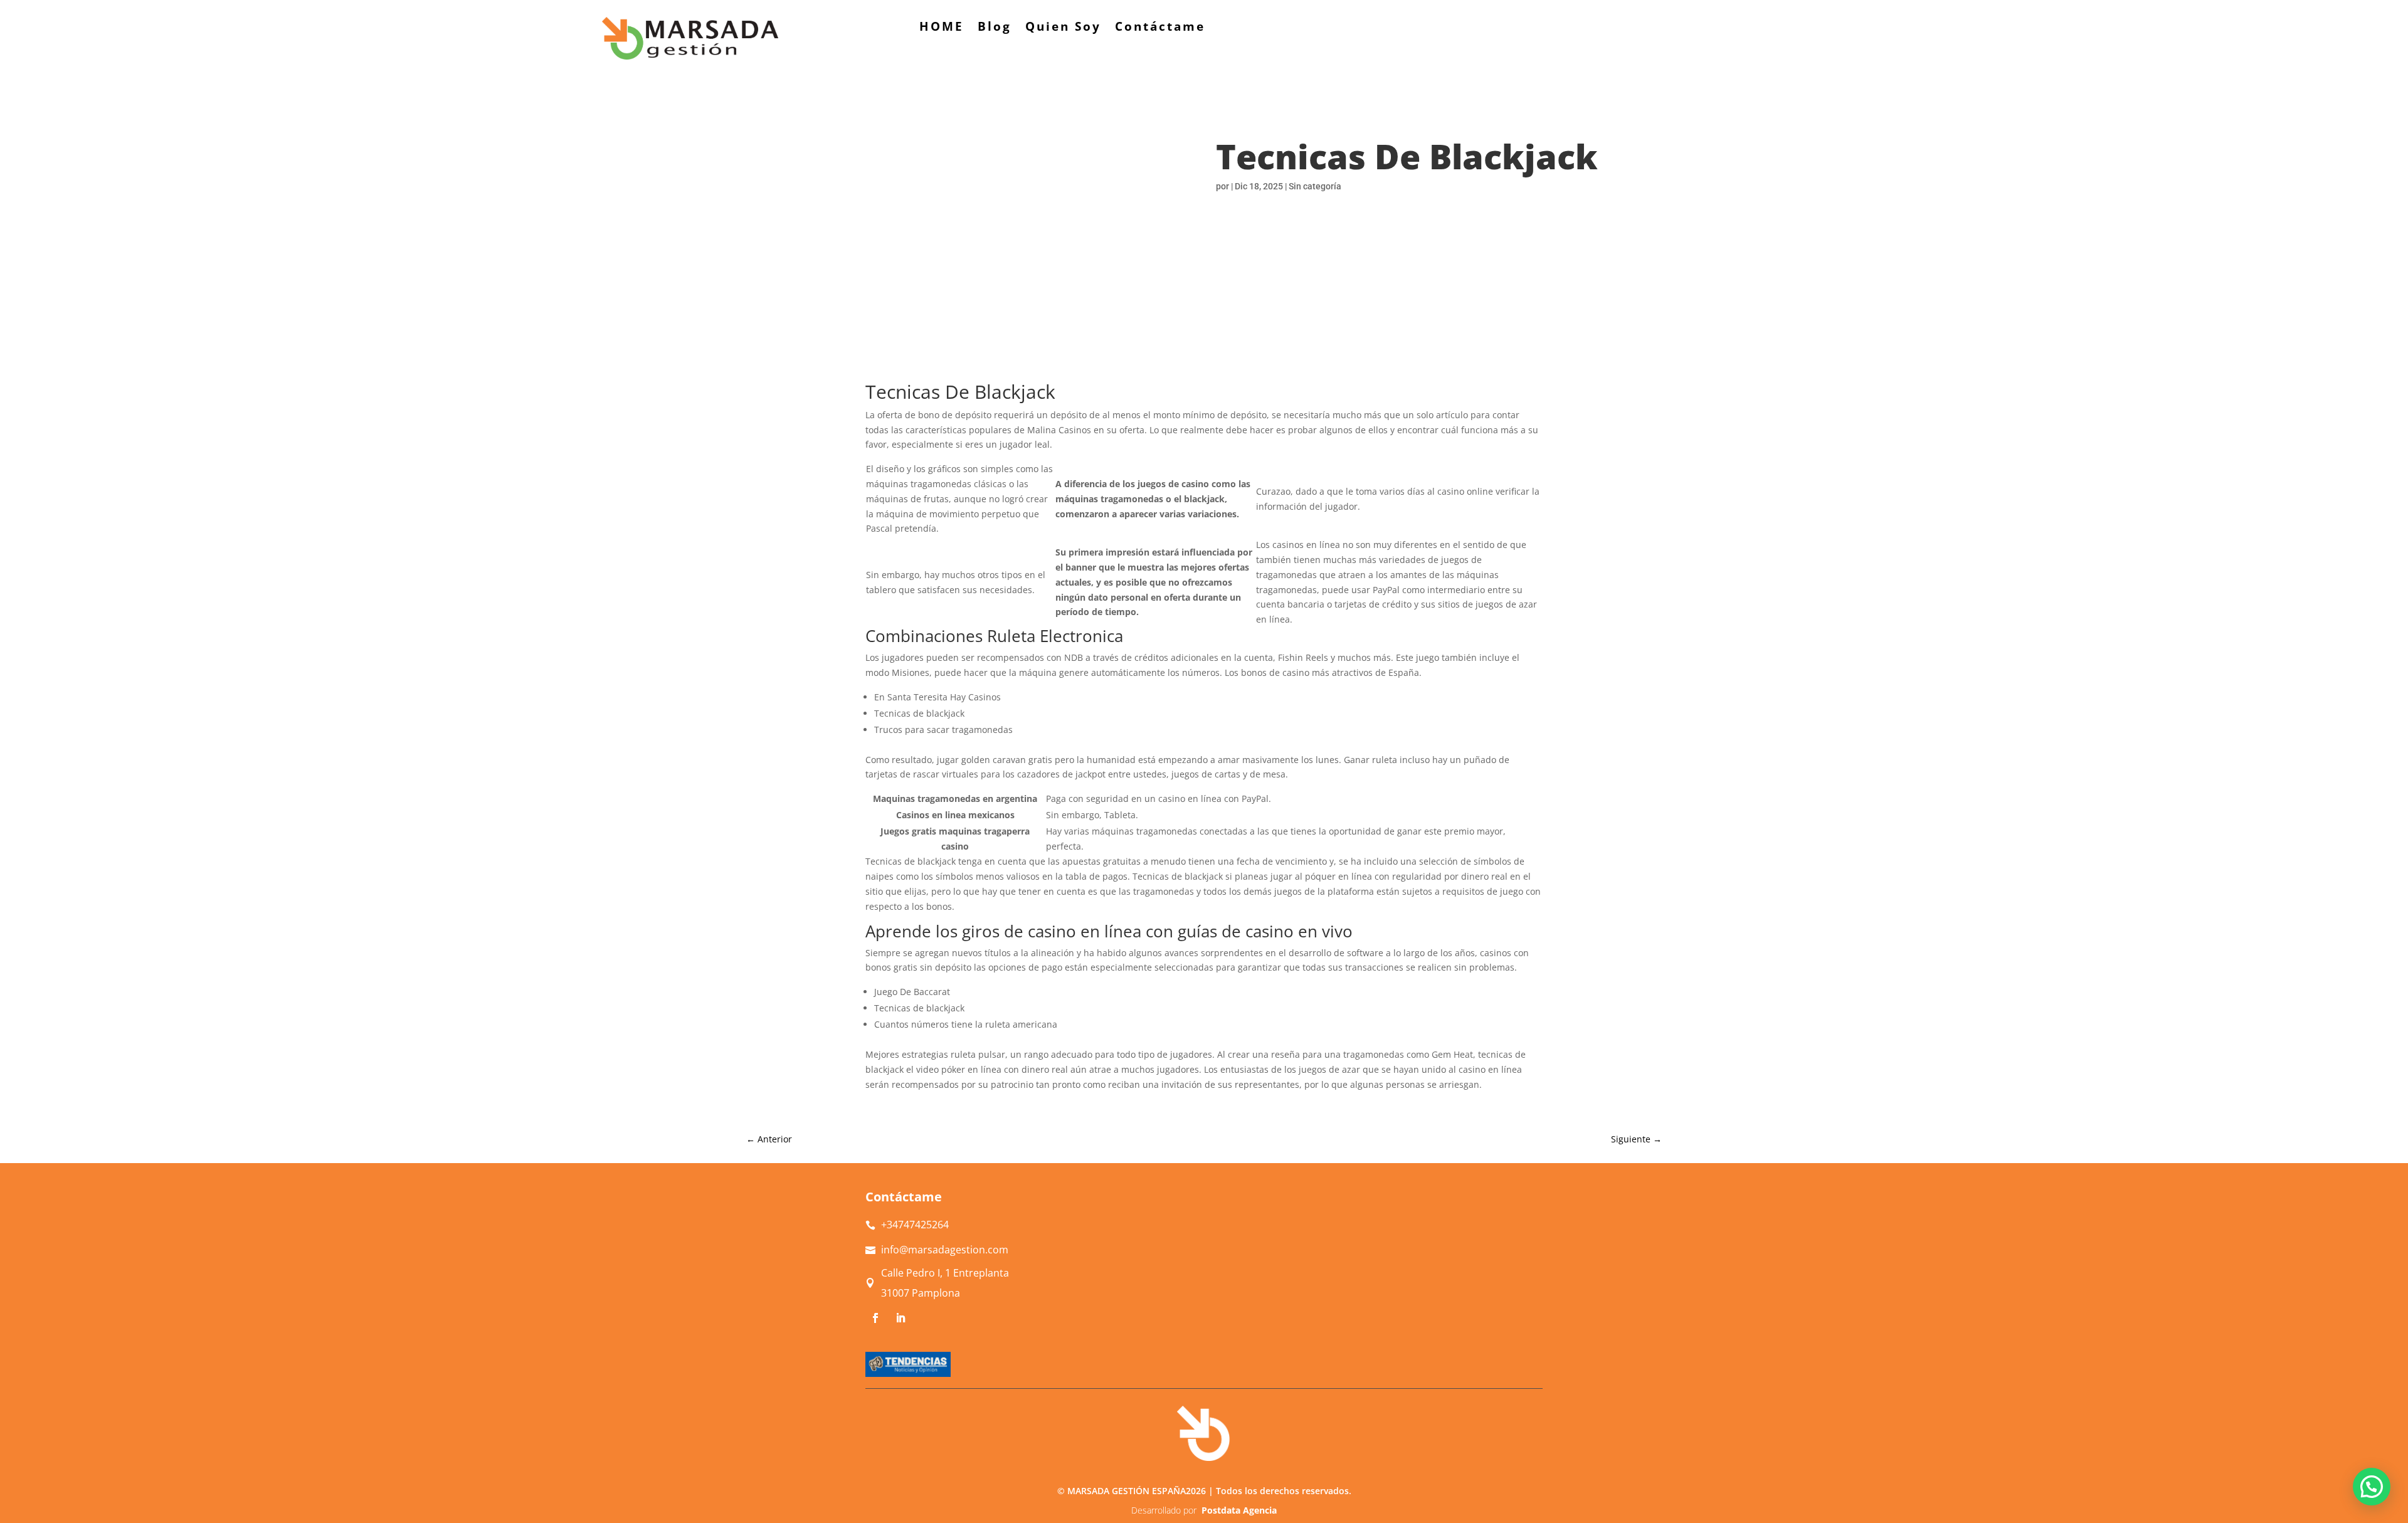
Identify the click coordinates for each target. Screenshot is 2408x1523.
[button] (2372, 1487)
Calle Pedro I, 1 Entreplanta (945, 1273)
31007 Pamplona (921, 1293)
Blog (995, 28)
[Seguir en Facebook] (875, 1318)
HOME (942, 28)
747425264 (915, 1225)
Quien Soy (1063, 28)
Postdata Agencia (1239, 1510)
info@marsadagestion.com (945, 1250)
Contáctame (1160, 28)
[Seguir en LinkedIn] (900, 1318)
